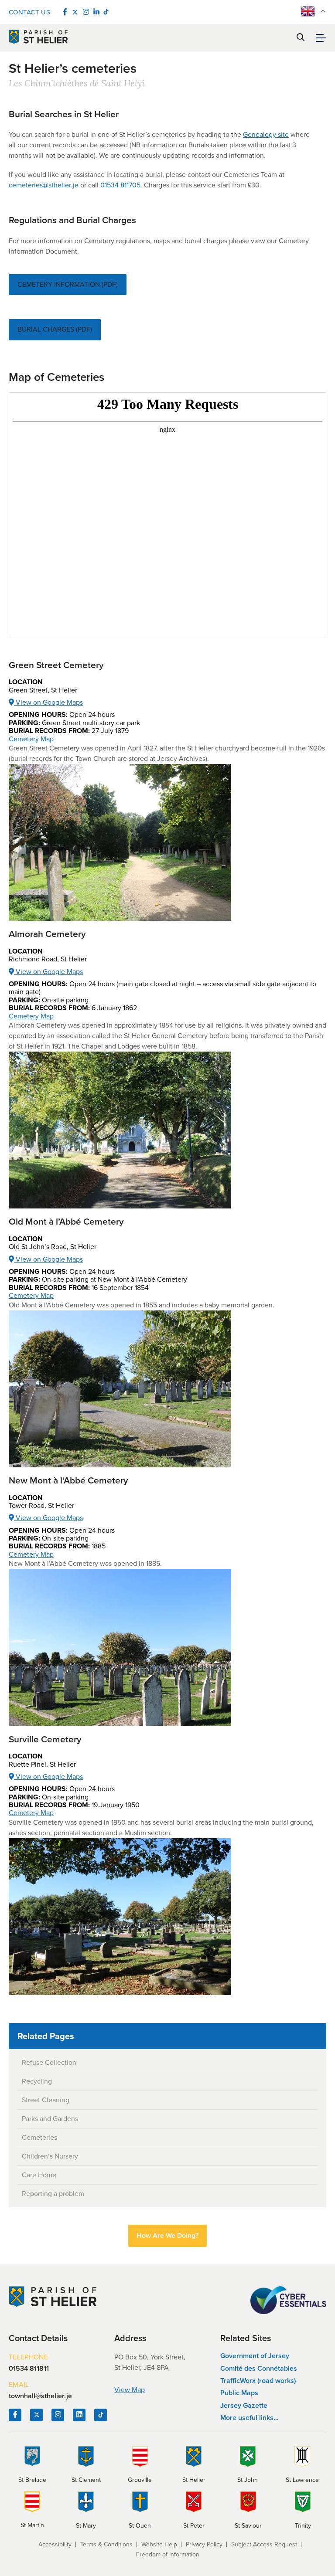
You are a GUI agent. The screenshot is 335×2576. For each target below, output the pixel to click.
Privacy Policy (204, 2544)
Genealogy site (266, 134)
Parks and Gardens (50, 2119)
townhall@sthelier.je (40, 2396)
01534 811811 (29, 2369)
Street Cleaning (46, 2100)
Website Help (159, 2544)
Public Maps (239, 2393)
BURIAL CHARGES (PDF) (55, 329)
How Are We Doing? (167, 2235)
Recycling (37, 2081)
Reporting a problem (53, 2194)
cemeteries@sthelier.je (44, 185)
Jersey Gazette (244, 2405)
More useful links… (250, 2418)
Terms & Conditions (106, 2544)
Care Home (39, 2175)
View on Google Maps (48, 702)
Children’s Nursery (50, 2156)
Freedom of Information (168, 2554)
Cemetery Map (31, 739)
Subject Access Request (264, 2544)
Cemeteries (39, 2137)
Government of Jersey (255, 2356)
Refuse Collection (49, 2062)
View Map (130, 2390)
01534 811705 (120, 185)
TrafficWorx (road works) (258, 2381)
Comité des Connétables (259, 2368)
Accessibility (55, 2544)
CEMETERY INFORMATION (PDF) (68, 284)
